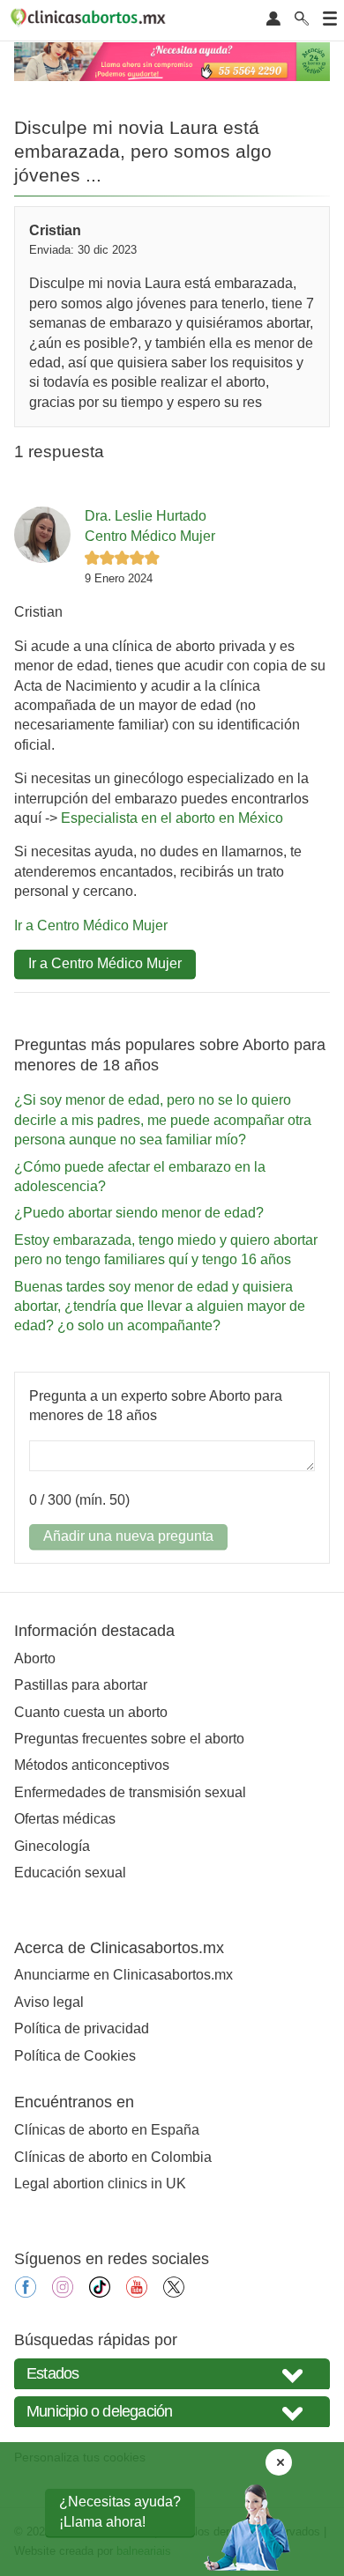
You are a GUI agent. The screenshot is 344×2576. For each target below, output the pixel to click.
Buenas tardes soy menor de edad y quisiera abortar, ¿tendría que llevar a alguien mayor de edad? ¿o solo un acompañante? (160, 1307)
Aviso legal (49, 2002)
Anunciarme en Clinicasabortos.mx (123, 1975)
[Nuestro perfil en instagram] (63, 2293)
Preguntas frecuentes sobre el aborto (129, 1739)
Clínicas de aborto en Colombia (113, 2157)
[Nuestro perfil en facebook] (26, 2293)
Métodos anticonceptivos (92, 1765)
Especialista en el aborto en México (172, 818)
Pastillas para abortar (81, 1685)
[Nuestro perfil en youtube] (137, 2293)
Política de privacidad (82, 2028)
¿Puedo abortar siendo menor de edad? (139, 1213)
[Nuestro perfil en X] (174, 2293)
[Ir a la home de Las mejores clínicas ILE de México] (91, 20)
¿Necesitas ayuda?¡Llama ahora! (120, 2511)
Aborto (35, 1658)
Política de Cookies (75, 2056)
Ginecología (52, 1846)
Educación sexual (70, 1873)
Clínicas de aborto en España (107, 2130)
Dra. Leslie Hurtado (146, 516)
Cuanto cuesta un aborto (91, 1712)
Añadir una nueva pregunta (128, 1536)
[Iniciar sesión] (273, 20)
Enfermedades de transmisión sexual (130, 1792)
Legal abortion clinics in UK (100, 2184)
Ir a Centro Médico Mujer (91, 925)
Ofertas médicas (65, 1819)
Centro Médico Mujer (150, 536)
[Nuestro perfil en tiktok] (100, 2293)
